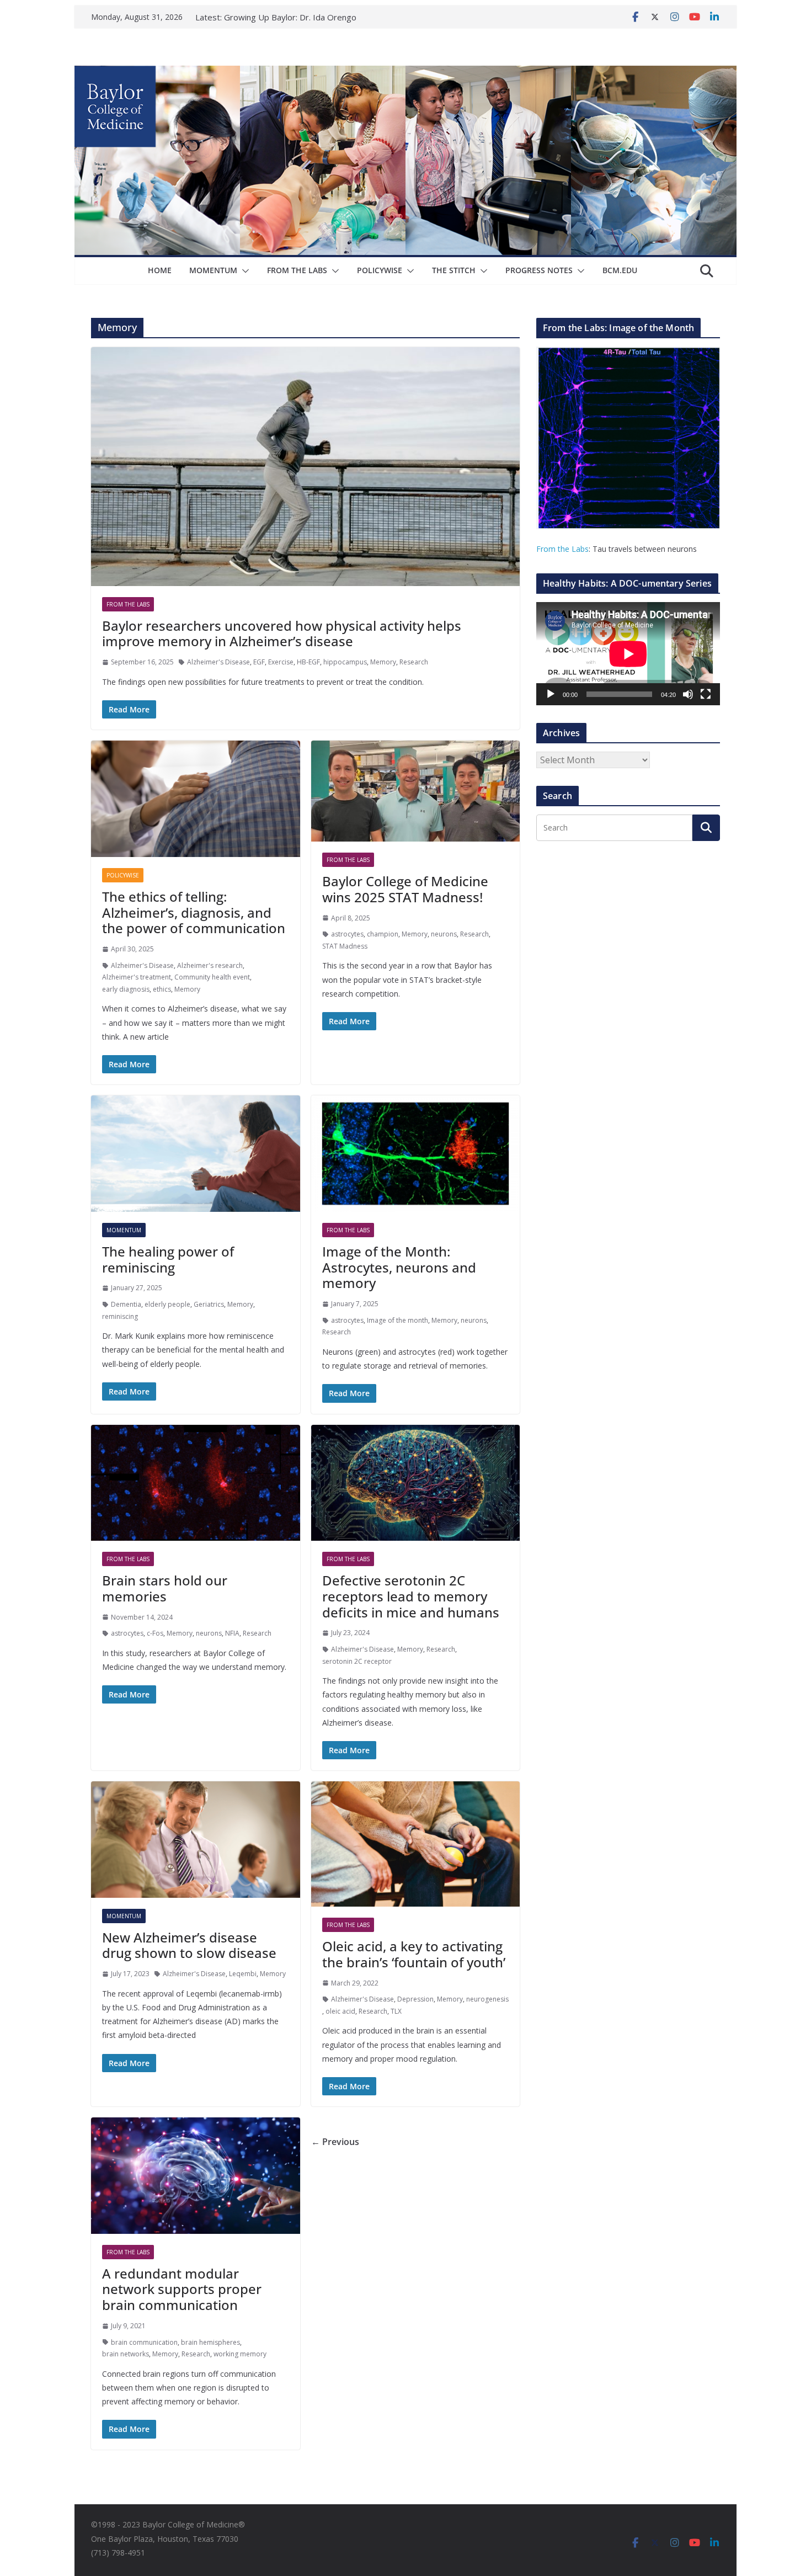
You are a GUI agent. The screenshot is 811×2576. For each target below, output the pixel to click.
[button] (243, 271)
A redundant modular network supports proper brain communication (182, 2289)
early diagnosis (126, 989)
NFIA (232, 1633)
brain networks (126, 2354)
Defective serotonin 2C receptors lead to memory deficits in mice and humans (411, 1596)
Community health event (212, 977)
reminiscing (120, 1316)
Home (160, 270)
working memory (240, 2354)
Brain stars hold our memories (165, 1588)
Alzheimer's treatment (137, 977)
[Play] (551, 694)
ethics (162, 989)
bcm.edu (620, 270)
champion (383, 934)
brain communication (144, 2342)
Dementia (126, 1304)
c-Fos (155, 1633)
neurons (444, 934)
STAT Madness (345, 946)
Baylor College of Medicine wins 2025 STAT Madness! (405, 889)
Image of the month (398, 1320)
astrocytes (347, 934)
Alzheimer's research (210, 965)
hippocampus (345, 662)
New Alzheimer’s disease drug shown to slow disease (189, 1945)
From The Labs (297, 270)
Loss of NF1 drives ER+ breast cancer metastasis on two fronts (286, 19)
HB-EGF (308, 662)
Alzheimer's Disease (218, 662)
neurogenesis (487, 1999)
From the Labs (562, 549)
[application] (628, 654)
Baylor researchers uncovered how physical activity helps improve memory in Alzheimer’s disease (282, 634)
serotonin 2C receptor (357, 1661)
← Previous (335, 2142)
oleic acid (340, 2011)
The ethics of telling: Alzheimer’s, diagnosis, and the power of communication (194, 912)
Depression (415, 1999)
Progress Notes (539, 270)
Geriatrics (209, 1304)
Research (414, 662)
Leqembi (243, 1974)
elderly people (167, 1304)
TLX (396, 2011)
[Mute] (688, 694)
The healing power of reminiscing (168, 1259)
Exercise (281, 662)
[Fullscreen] (706, 694)
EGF (259, 662)
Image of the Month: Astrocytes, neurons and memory (399, 1267)
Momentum (213, 270)
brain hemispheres (210, 2342)
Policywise (380, 270)
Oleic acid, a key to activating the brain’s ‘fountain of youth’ (414, 1954)
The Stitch (454, 270)
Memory (383, 662)
